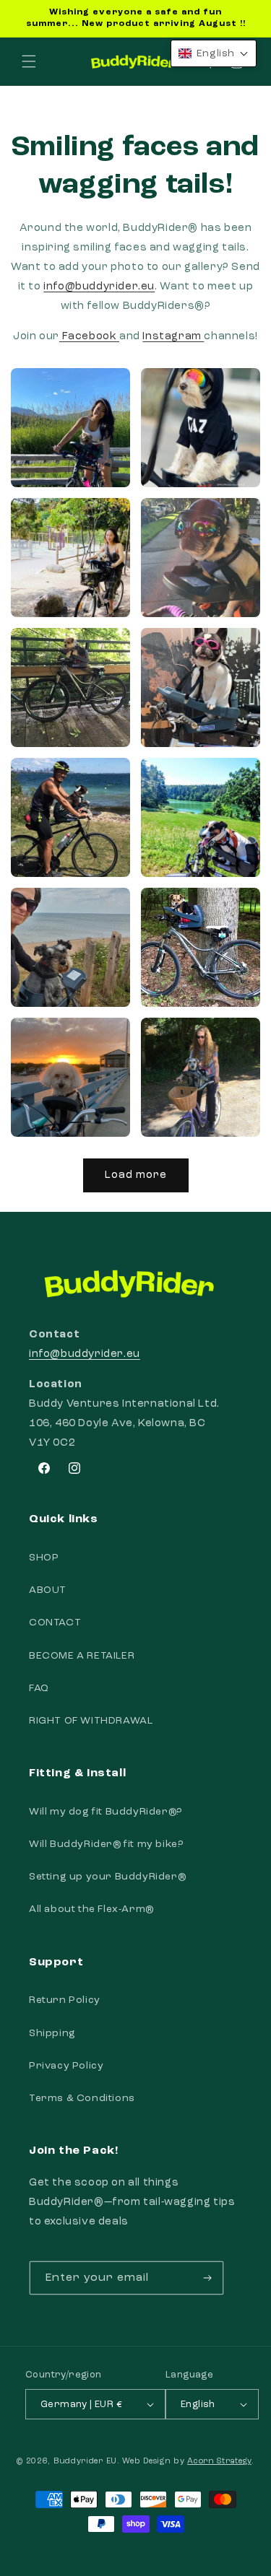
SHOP (44, 1558)
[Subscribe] (207, 2278)
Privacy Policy (66, 2066)
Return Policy (65, 2000)
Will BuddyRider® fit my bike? (106, 1844)
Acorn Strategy (219, 2462)
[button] (29, 61)
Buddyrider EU (85, 2462)
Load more (136, 1175)
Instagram (173, 337)
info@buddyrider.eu (99, 287)
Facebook (89, 337)
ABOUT (48, 1590)
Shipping (52, 2033)
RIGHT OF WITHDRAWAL (91, 1721)
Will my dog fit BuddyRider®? (106, 1812)
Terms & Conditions (82, 2098)
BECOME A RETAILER (82, 1656)
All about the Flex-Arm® (91, 1909)
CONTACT (55, 1623)
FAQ (39, 1688)
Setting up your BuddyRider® (107, 1877)
